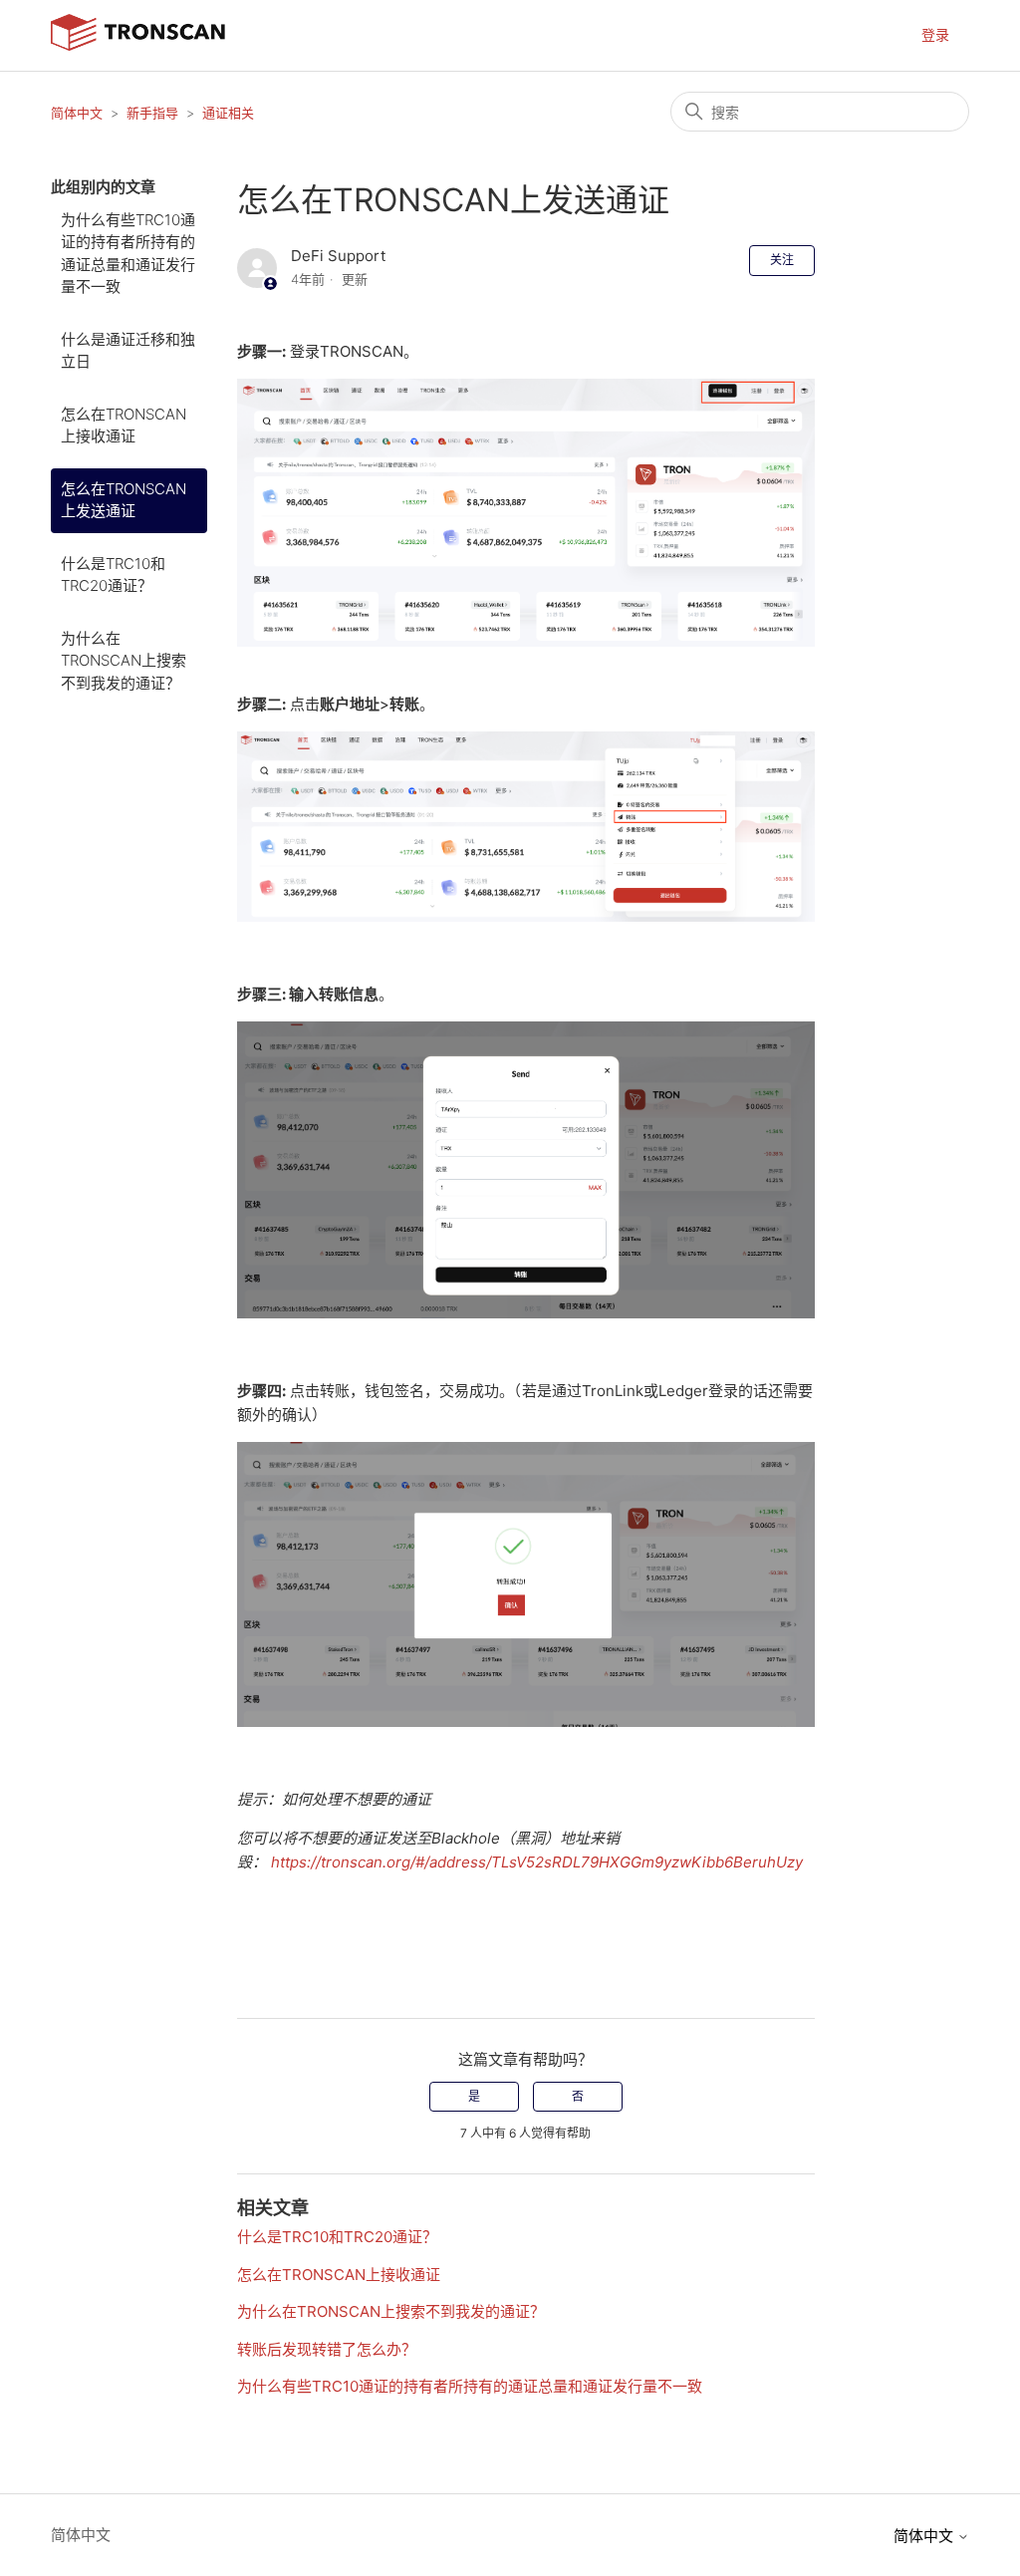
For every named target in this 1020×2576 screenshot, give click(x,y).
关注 (782, 260)
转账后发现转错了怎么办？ (327, 2349)
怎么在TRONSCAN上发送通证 (124, 500)
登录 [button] (935, 34)
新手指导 (152, 113)
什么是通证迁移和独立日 (128, 351)
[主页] (138, 45)
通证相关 (228, 113)
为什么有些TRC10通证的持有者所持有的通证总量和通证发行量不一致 (128, 254)
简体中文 (77, 113)
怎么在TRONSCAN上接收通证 (124, 426)
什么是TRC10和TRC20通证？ (113, 575)
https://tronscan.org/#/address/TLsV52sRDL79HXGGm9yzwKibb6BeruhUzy (537, 1862)
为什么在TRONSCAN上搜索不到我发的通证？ (124, 661)
